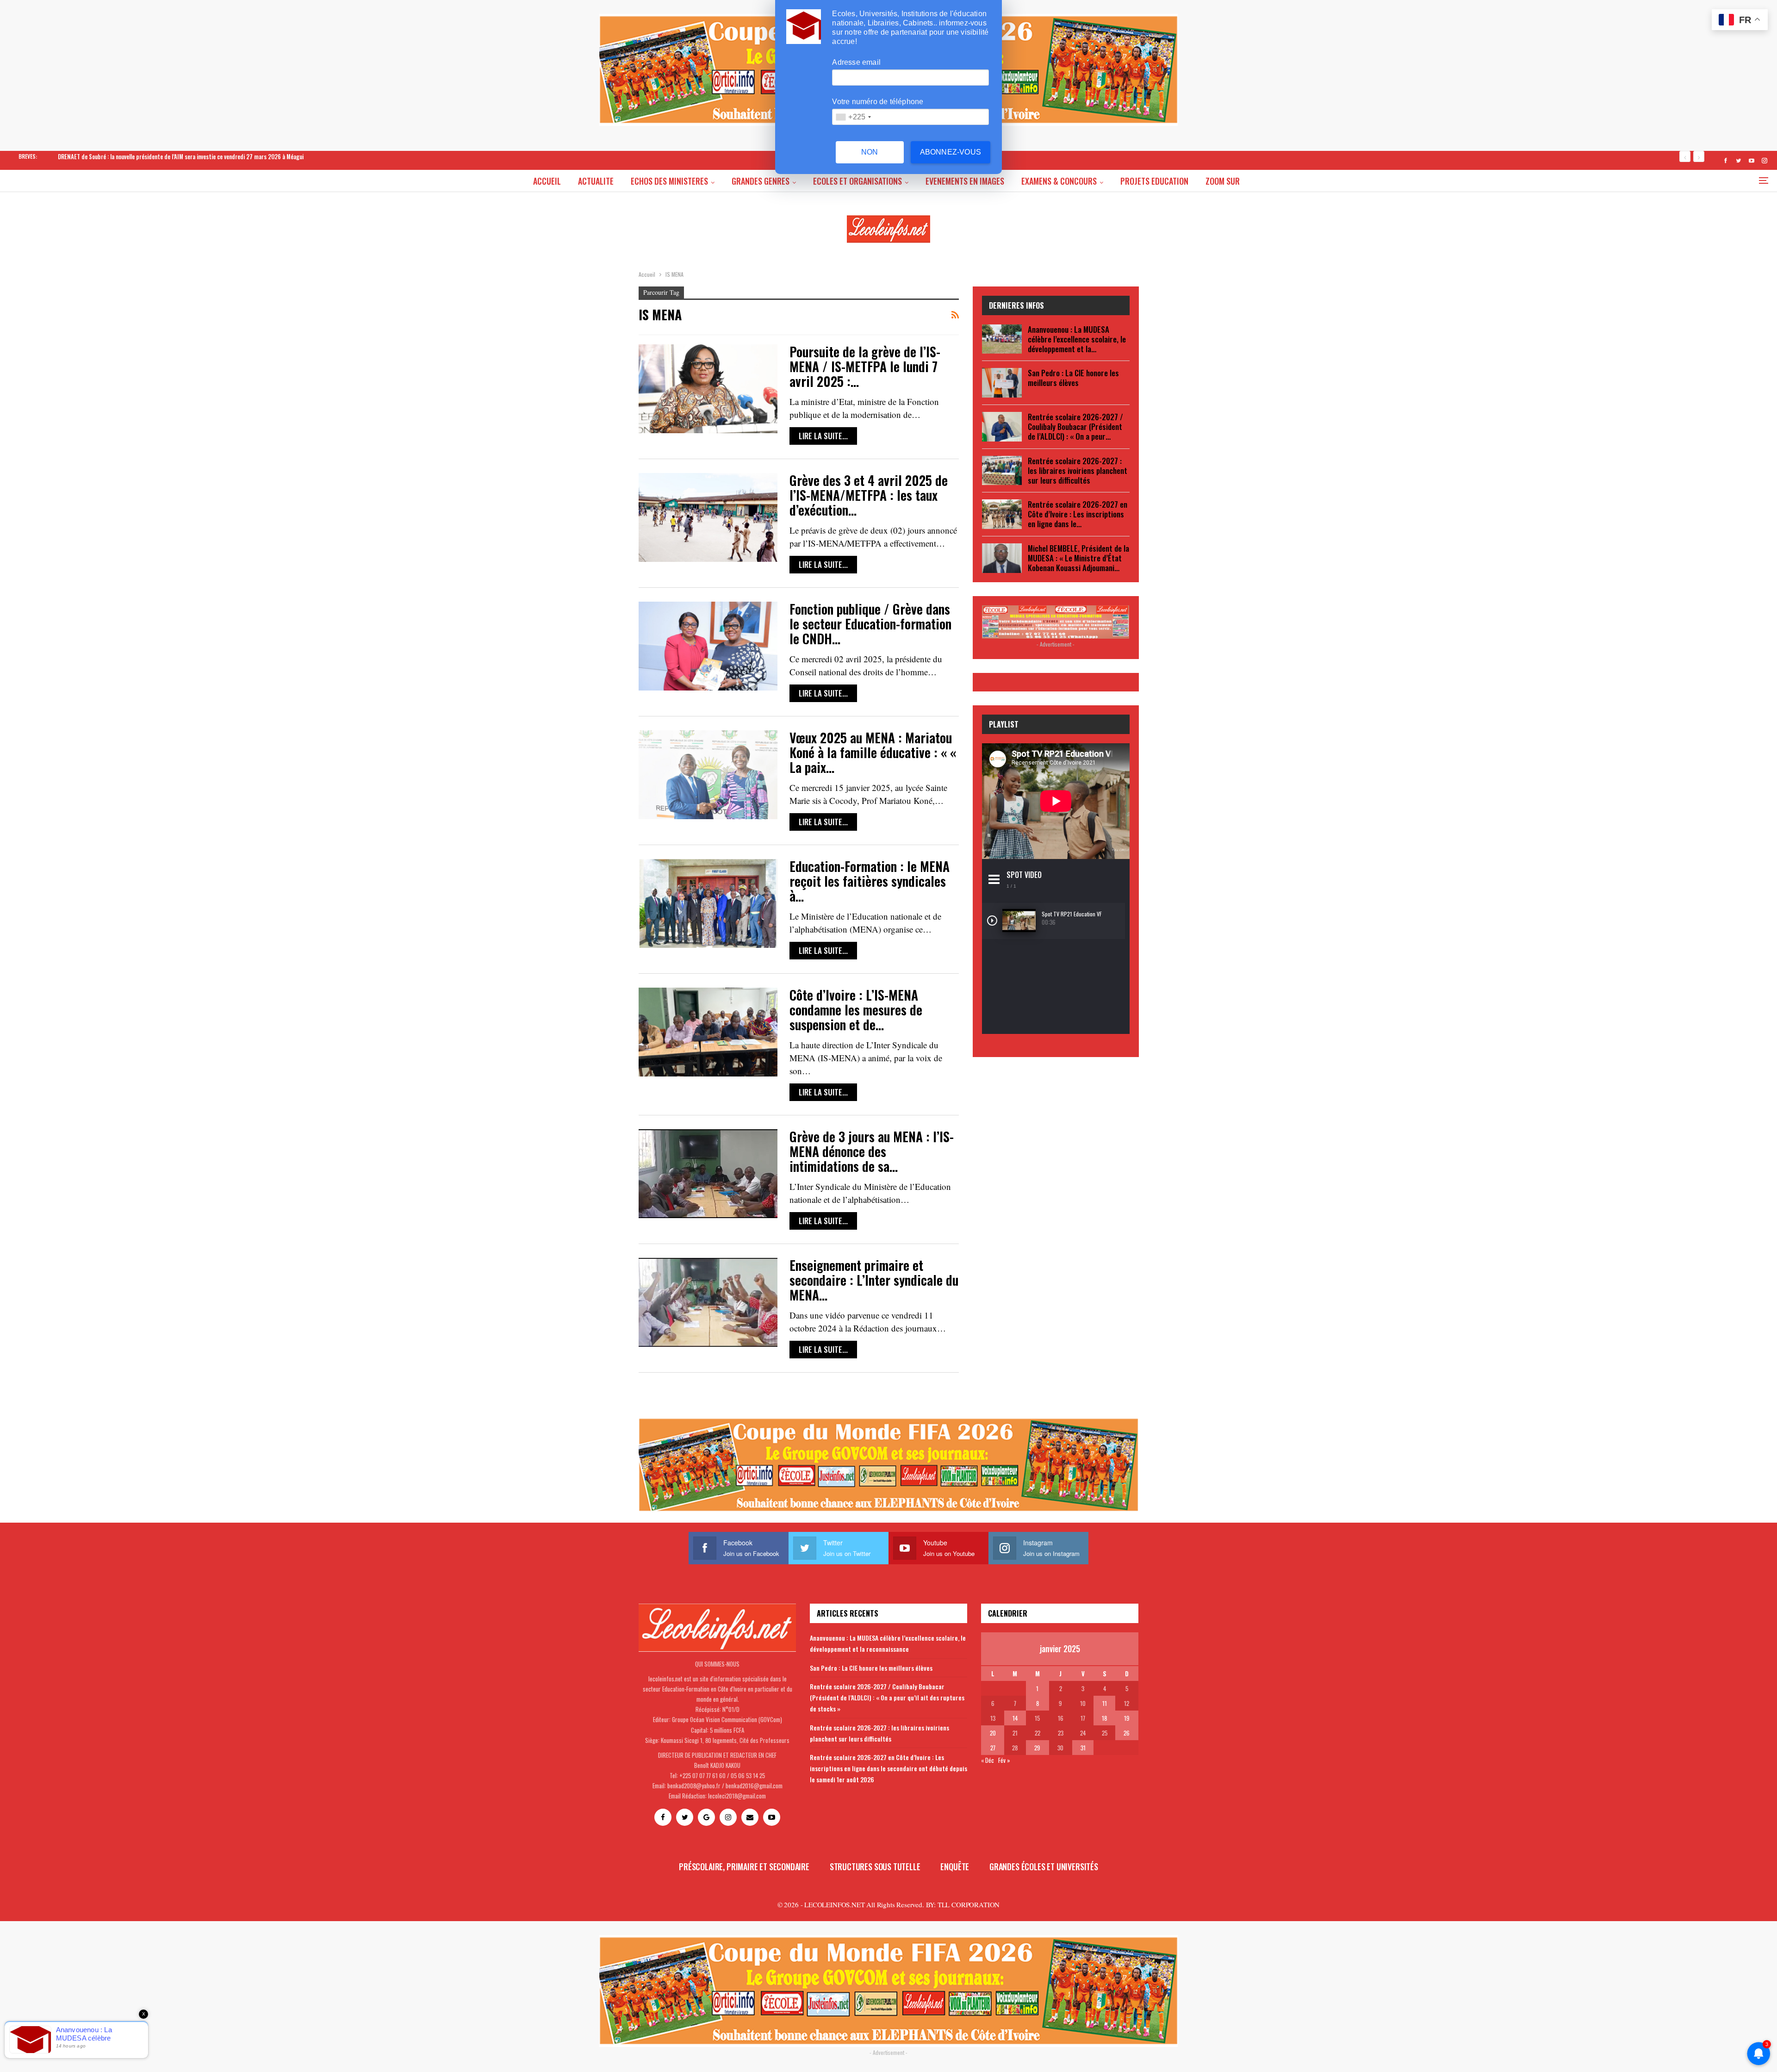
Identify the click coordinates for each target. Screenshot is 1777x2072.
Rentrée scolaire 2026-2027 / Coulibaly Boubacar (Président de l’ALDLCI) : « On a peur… (1075, 426)
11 (1105, 1703)
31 (1083, 1748)
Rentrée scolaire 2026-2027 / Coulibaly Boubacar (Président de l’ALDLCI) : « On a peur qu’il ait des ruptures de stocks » (887, 1697)
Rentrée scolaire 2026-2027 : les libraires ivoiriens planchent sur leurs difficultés (1078, 470)
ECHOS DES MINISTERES (669, 181)
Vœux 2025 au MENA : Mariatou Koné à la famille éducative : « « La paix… (873, 752)
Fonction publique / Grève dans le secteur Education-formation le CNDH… (870, 624)
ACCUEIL (547, 181)
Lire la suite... (823, 436)
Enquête (955, 1867)
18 (1104, 1718)
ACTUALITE (596, 181)
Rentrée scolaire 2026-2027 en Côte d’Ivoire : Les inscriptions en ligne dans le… (1078, 514)
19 (1127, 1718)
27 (993, 1748)
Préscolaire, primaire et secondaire (744, 1867)
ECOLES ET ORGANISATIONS (857, 181)
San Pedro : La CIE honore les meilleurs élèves (1073, 378)
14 (1015, 1718)
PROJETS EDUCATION (1154, 181)
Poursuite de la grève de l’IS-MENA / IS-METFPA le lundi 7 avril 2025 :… (865, 366)
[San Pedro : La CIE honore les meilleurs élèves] (1002, 383)
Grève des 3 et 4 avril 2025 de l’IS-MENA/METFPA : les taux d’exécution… (869, 495)
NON (870, 152)
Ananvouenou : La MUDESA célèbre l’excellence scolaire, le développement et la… (1077, 339)
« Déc (988, 1760)
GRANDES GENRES (761, 181)
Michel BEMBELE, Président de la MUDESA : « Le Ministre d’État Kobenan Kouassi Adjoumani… (1078, 558)
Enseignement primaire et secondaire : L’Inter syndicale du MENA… (874, 1280)
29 (1037, 1748)
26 (1127, 1733)
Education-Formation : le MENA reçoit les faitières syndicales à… (870, 881)
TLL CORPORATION (969, 1904)
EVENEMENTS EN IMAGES (965, 181)
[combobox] (853, 117)
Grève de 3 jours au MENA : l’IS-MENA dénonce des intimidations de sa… (872, 1151)
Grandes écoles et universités (1044, 1867)
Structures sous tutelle (875, 1867)
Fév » (1004, 1760)
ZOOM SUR (1223, 181)
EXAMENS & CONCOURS (1059, 181)
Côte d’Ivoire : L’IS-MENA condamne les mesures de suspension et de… (856, 1010)
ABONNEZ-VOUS (951, 152)
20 (993, 1733)
